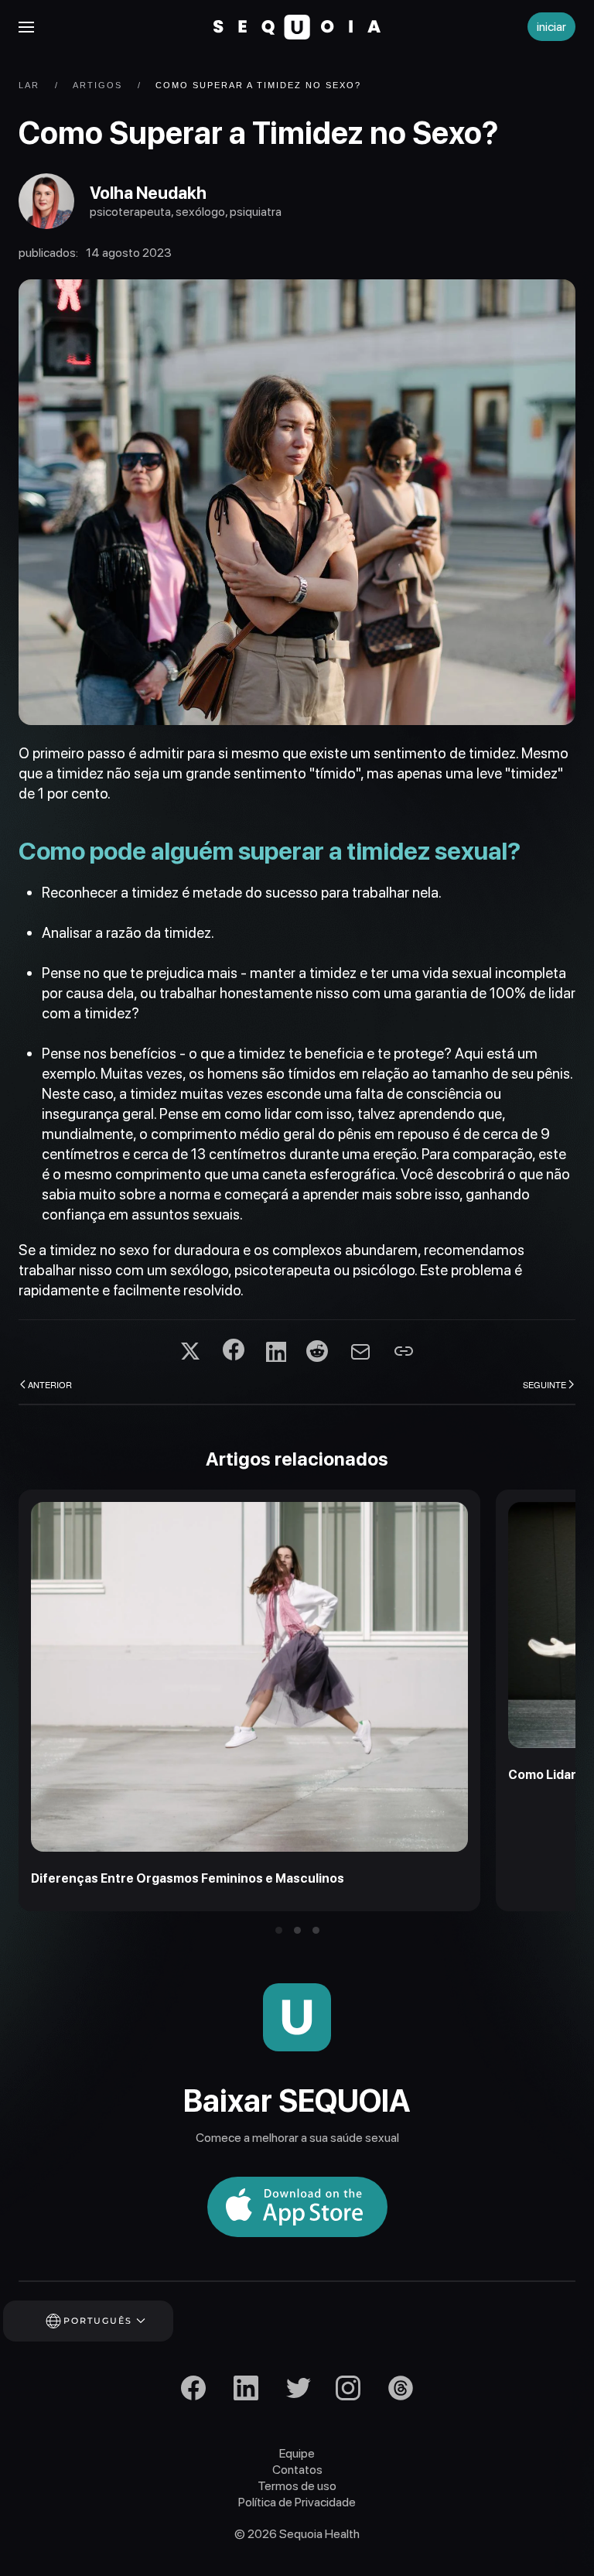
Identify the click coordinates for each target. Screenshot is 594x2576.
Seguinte (544, 1384)
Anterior (50, 1384)
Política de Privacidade (297, 2502)
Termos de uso (297, 2486)
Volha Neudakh (148, 193)
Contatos (297, 2470)
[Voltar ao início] (297, 27)
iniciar (551, 27)
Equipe (297, 2453)
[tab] (279, 1930)
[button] (26, 27)
